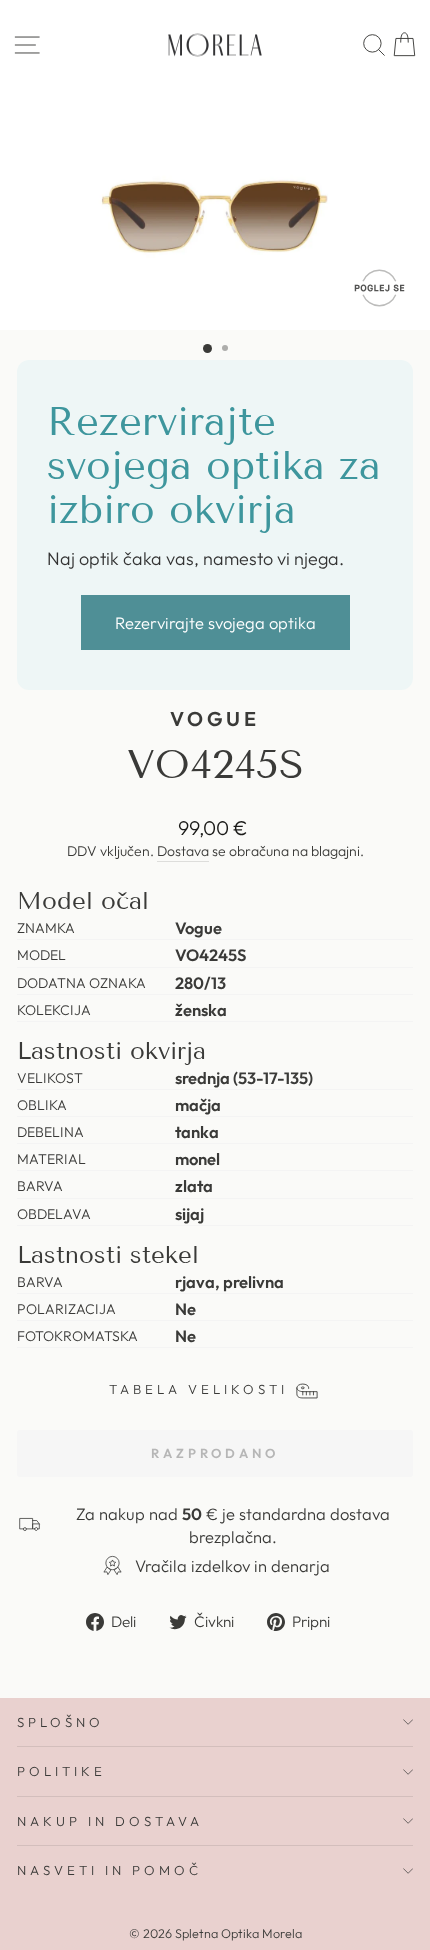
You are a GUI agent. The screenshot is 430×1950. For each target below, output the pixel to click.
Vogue (215, 718)
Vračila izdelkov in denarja (232, 1565)
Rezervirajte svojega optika (215, 622)
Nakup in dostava (110, 1821)
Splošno (60, 1722)
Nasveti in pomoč (109, 1870)
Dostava (183, 851)
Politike (61, 1771)
